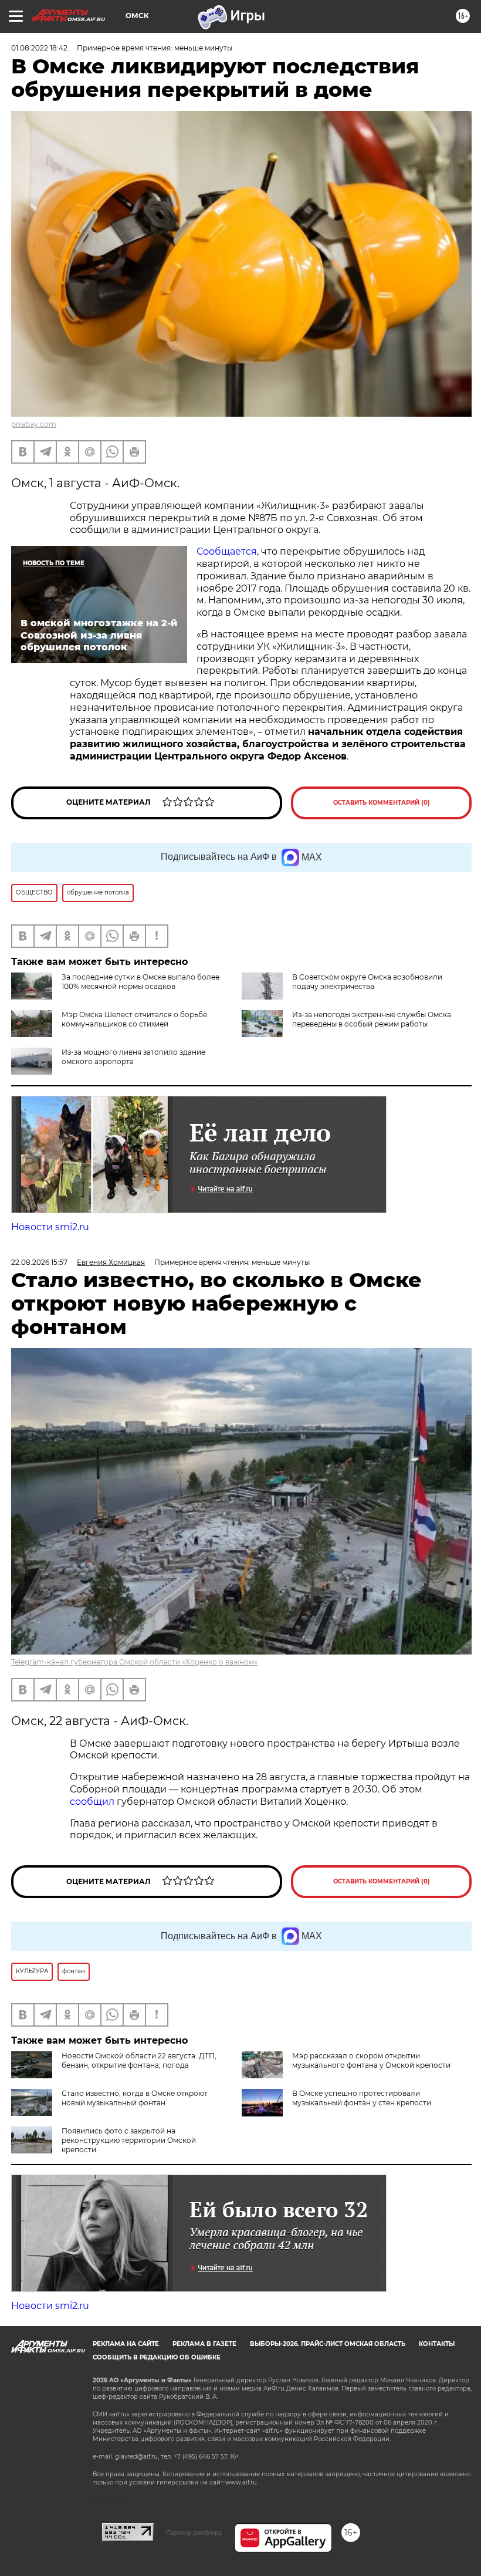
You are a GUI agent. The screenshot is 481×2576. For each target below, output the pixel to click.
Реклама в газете (204, 2344)
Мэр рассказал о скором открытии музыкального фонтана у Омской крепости (371, 2060)
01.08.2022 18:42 (39, 48)
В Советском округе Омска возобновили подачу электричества (367, 982)
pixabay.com (34, 424)
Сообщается (227, 551)
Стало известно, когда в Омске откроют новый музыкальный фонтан (135, 2098)
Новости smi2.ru (50, 1227)
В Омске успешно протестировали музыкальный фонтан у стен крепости (362, 2098)
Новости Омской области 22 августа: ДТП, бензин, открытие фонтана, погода (139, 2060)
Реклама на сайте (126, 2344)
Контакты (437, 2344)
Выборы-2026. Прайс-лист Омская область (328, 2344)
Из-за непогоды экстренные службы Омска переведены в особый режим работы (372, 1019)
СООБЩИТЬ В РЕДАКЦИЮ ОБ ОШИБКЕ (157, 2357)
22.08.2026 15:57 (39, 1262)
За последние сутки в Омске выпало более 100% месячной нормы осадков (140, 982)
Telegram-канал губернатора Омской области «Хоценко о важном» (134, 1662)
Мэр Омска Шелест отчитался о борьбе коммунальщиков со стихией (134, 1019)
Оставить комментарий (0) (382, 803)
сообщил (93, 1802)
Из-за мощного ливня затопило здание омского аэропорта (133, 1057)
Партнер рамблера (194, 2533)
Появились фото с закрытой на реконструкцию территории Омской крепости (129, 2140)
